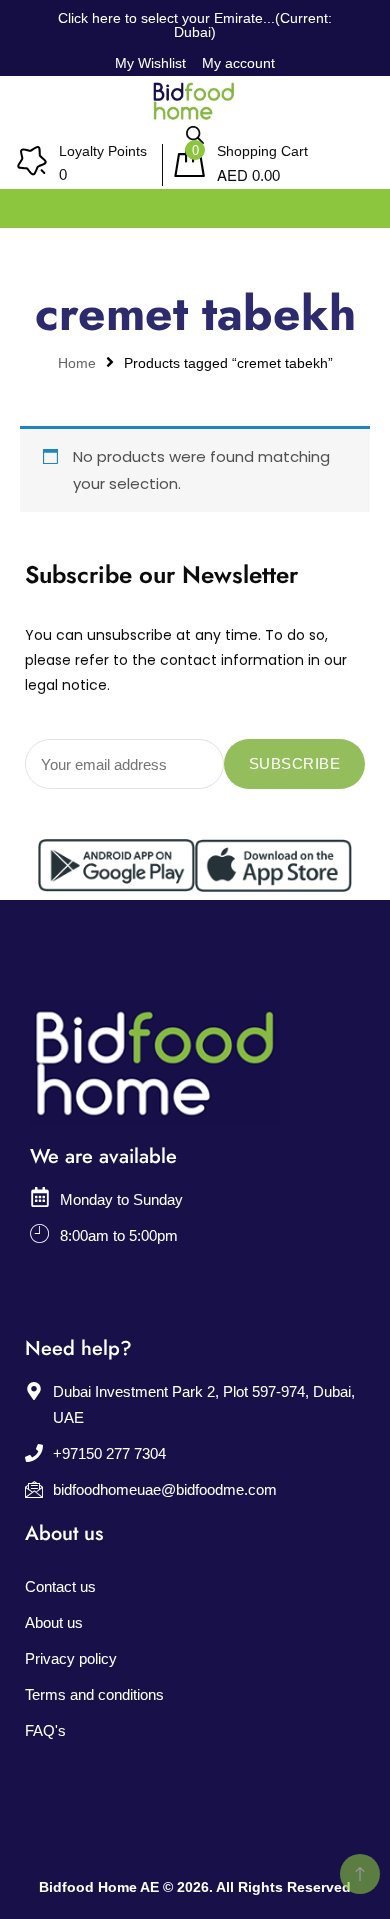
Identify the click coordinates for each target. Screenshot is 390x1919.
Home (77, 363)
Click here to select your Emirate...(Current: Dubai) (195, 25)
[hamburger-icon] (352, 203)
